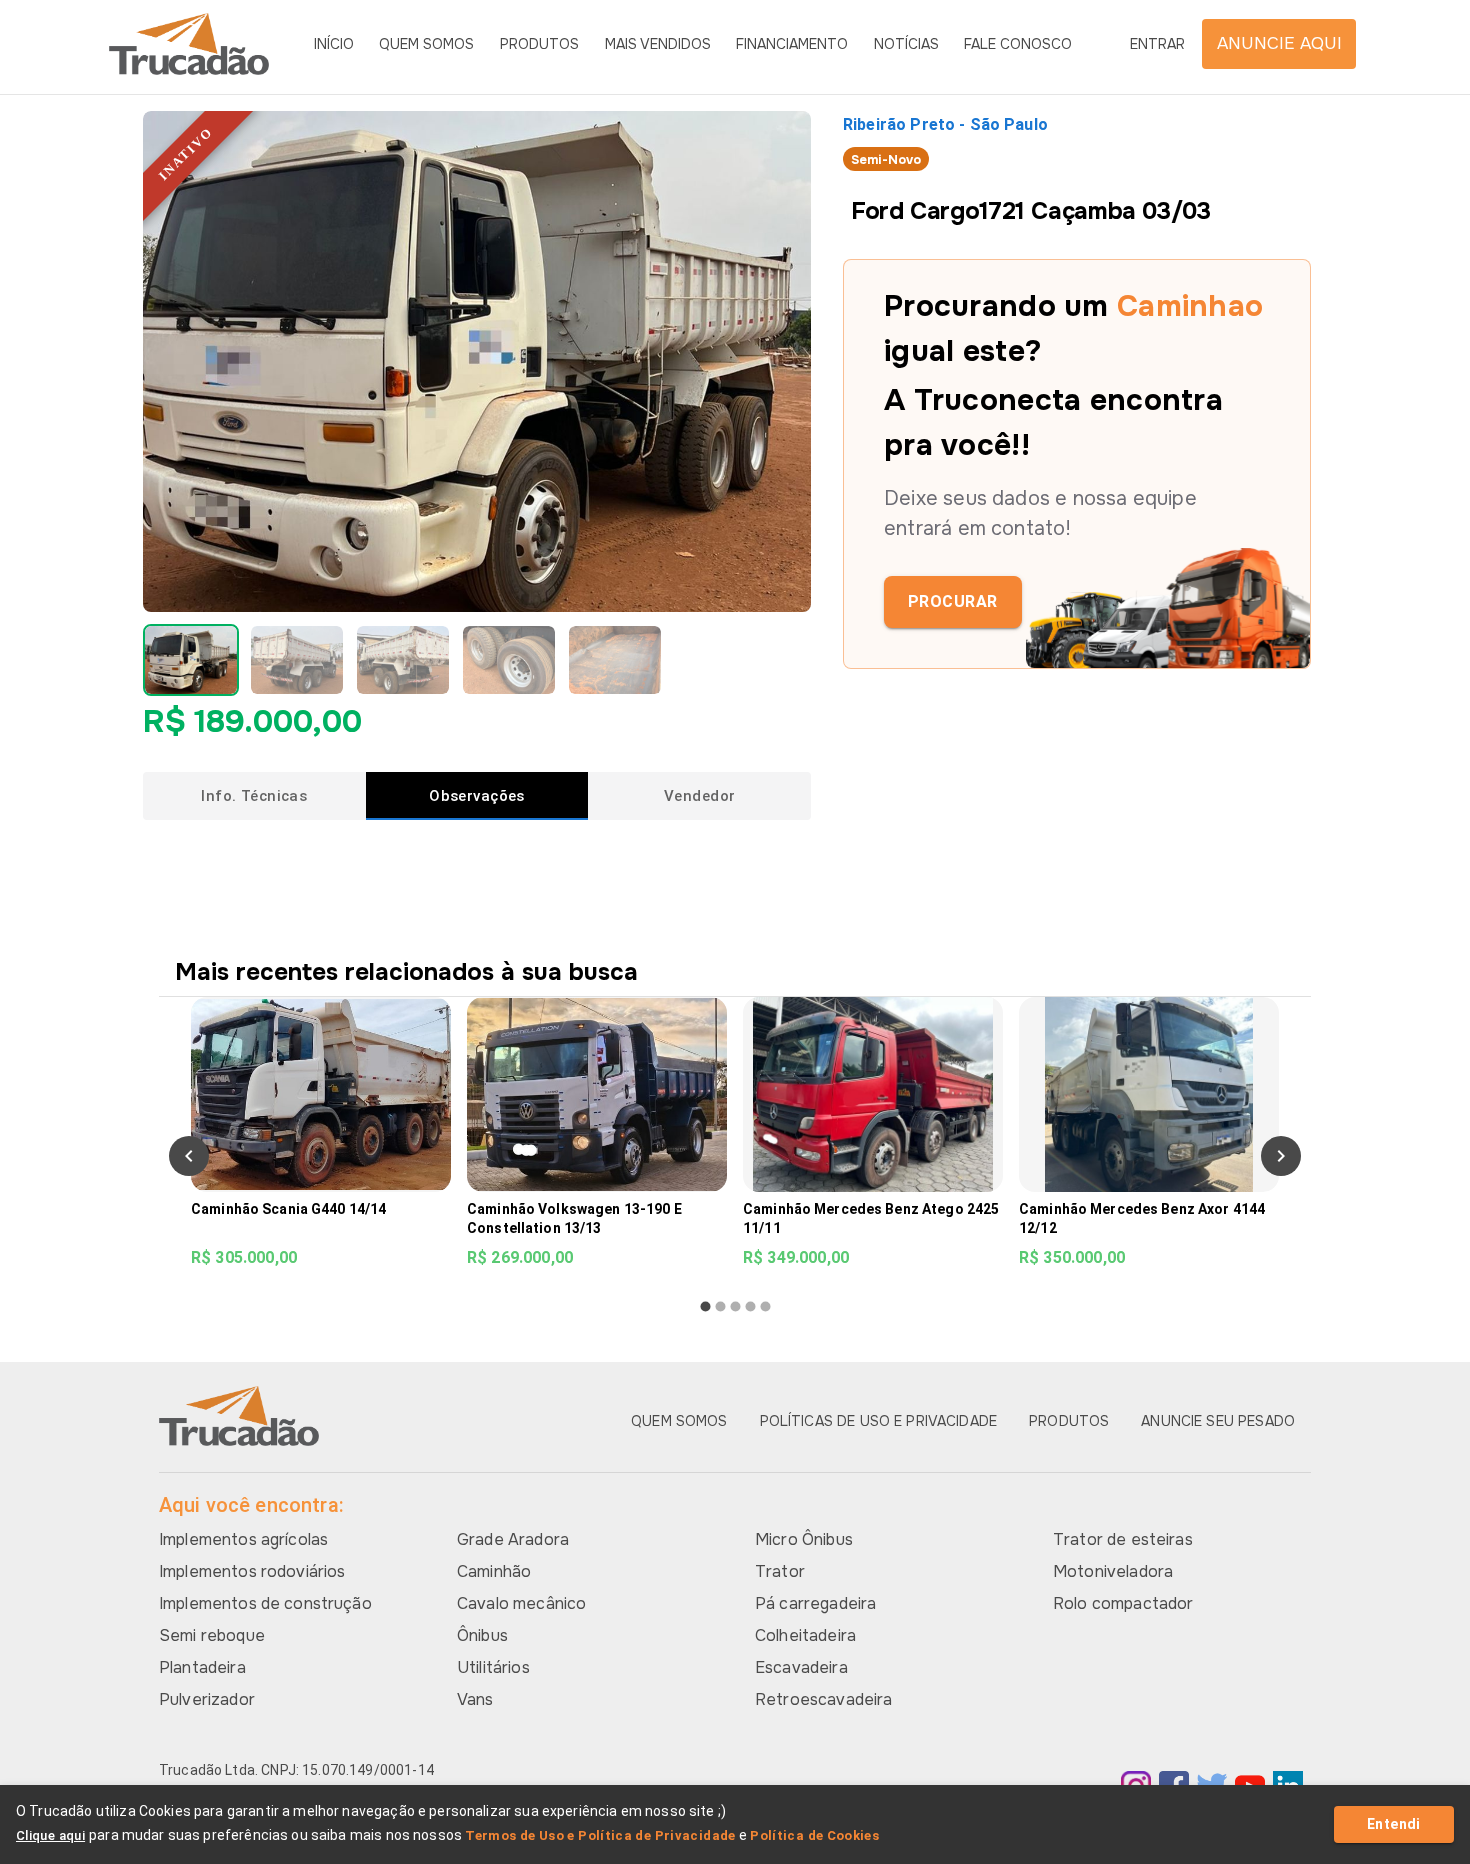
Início (334, 44)
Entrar (1157, 44)
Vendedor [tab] (699, 796)
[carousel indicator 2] (720, 1306)
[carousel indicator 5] (765, 1306)
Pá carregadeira (815, 1603)
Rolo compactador (1123, 1603)
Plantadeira (202, 1667)
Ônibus (482, 1635)
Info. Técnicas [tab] (254, 796)
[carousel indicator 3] (735, 1306)
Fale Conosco (1018, 44)
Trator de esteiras (1123, 1539)
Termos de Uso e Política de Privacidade (600, 1835)
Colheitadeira (805, 1635)
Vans (475, 1699)
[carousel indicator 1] (705, 1306)
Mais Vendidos (658, 44)
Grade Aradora (513, 1539)
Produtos (539, 44)
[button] (191, 660)
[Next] (1281, 1156)
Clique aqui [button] (50, 1835)
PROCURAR (953, 601)
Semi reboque (212, 1635)
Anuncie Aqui (1279, 43)
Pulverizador (207, 1699)
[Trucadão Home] (189, 44)
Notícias (906, 44)
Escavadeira (801, 1667)
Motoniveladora (1113, 1571)
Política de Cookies (814, 1835)
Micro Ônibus (804, 1539)
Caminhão (494, 1571)
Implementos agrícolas (243, 1539)
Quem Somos (426, 44)
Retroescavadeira (823, 1699)
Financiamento (792, 44)
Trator (780, 1571)
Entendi (1394, 1824)
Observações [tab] (477, 796)
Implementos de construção (265, 1603)
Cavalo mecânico (521, 1603)
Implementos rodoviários (252, 1571)
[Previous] (189, 1156)
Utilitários (493, 1667)
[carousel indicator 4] (750, 1306)
